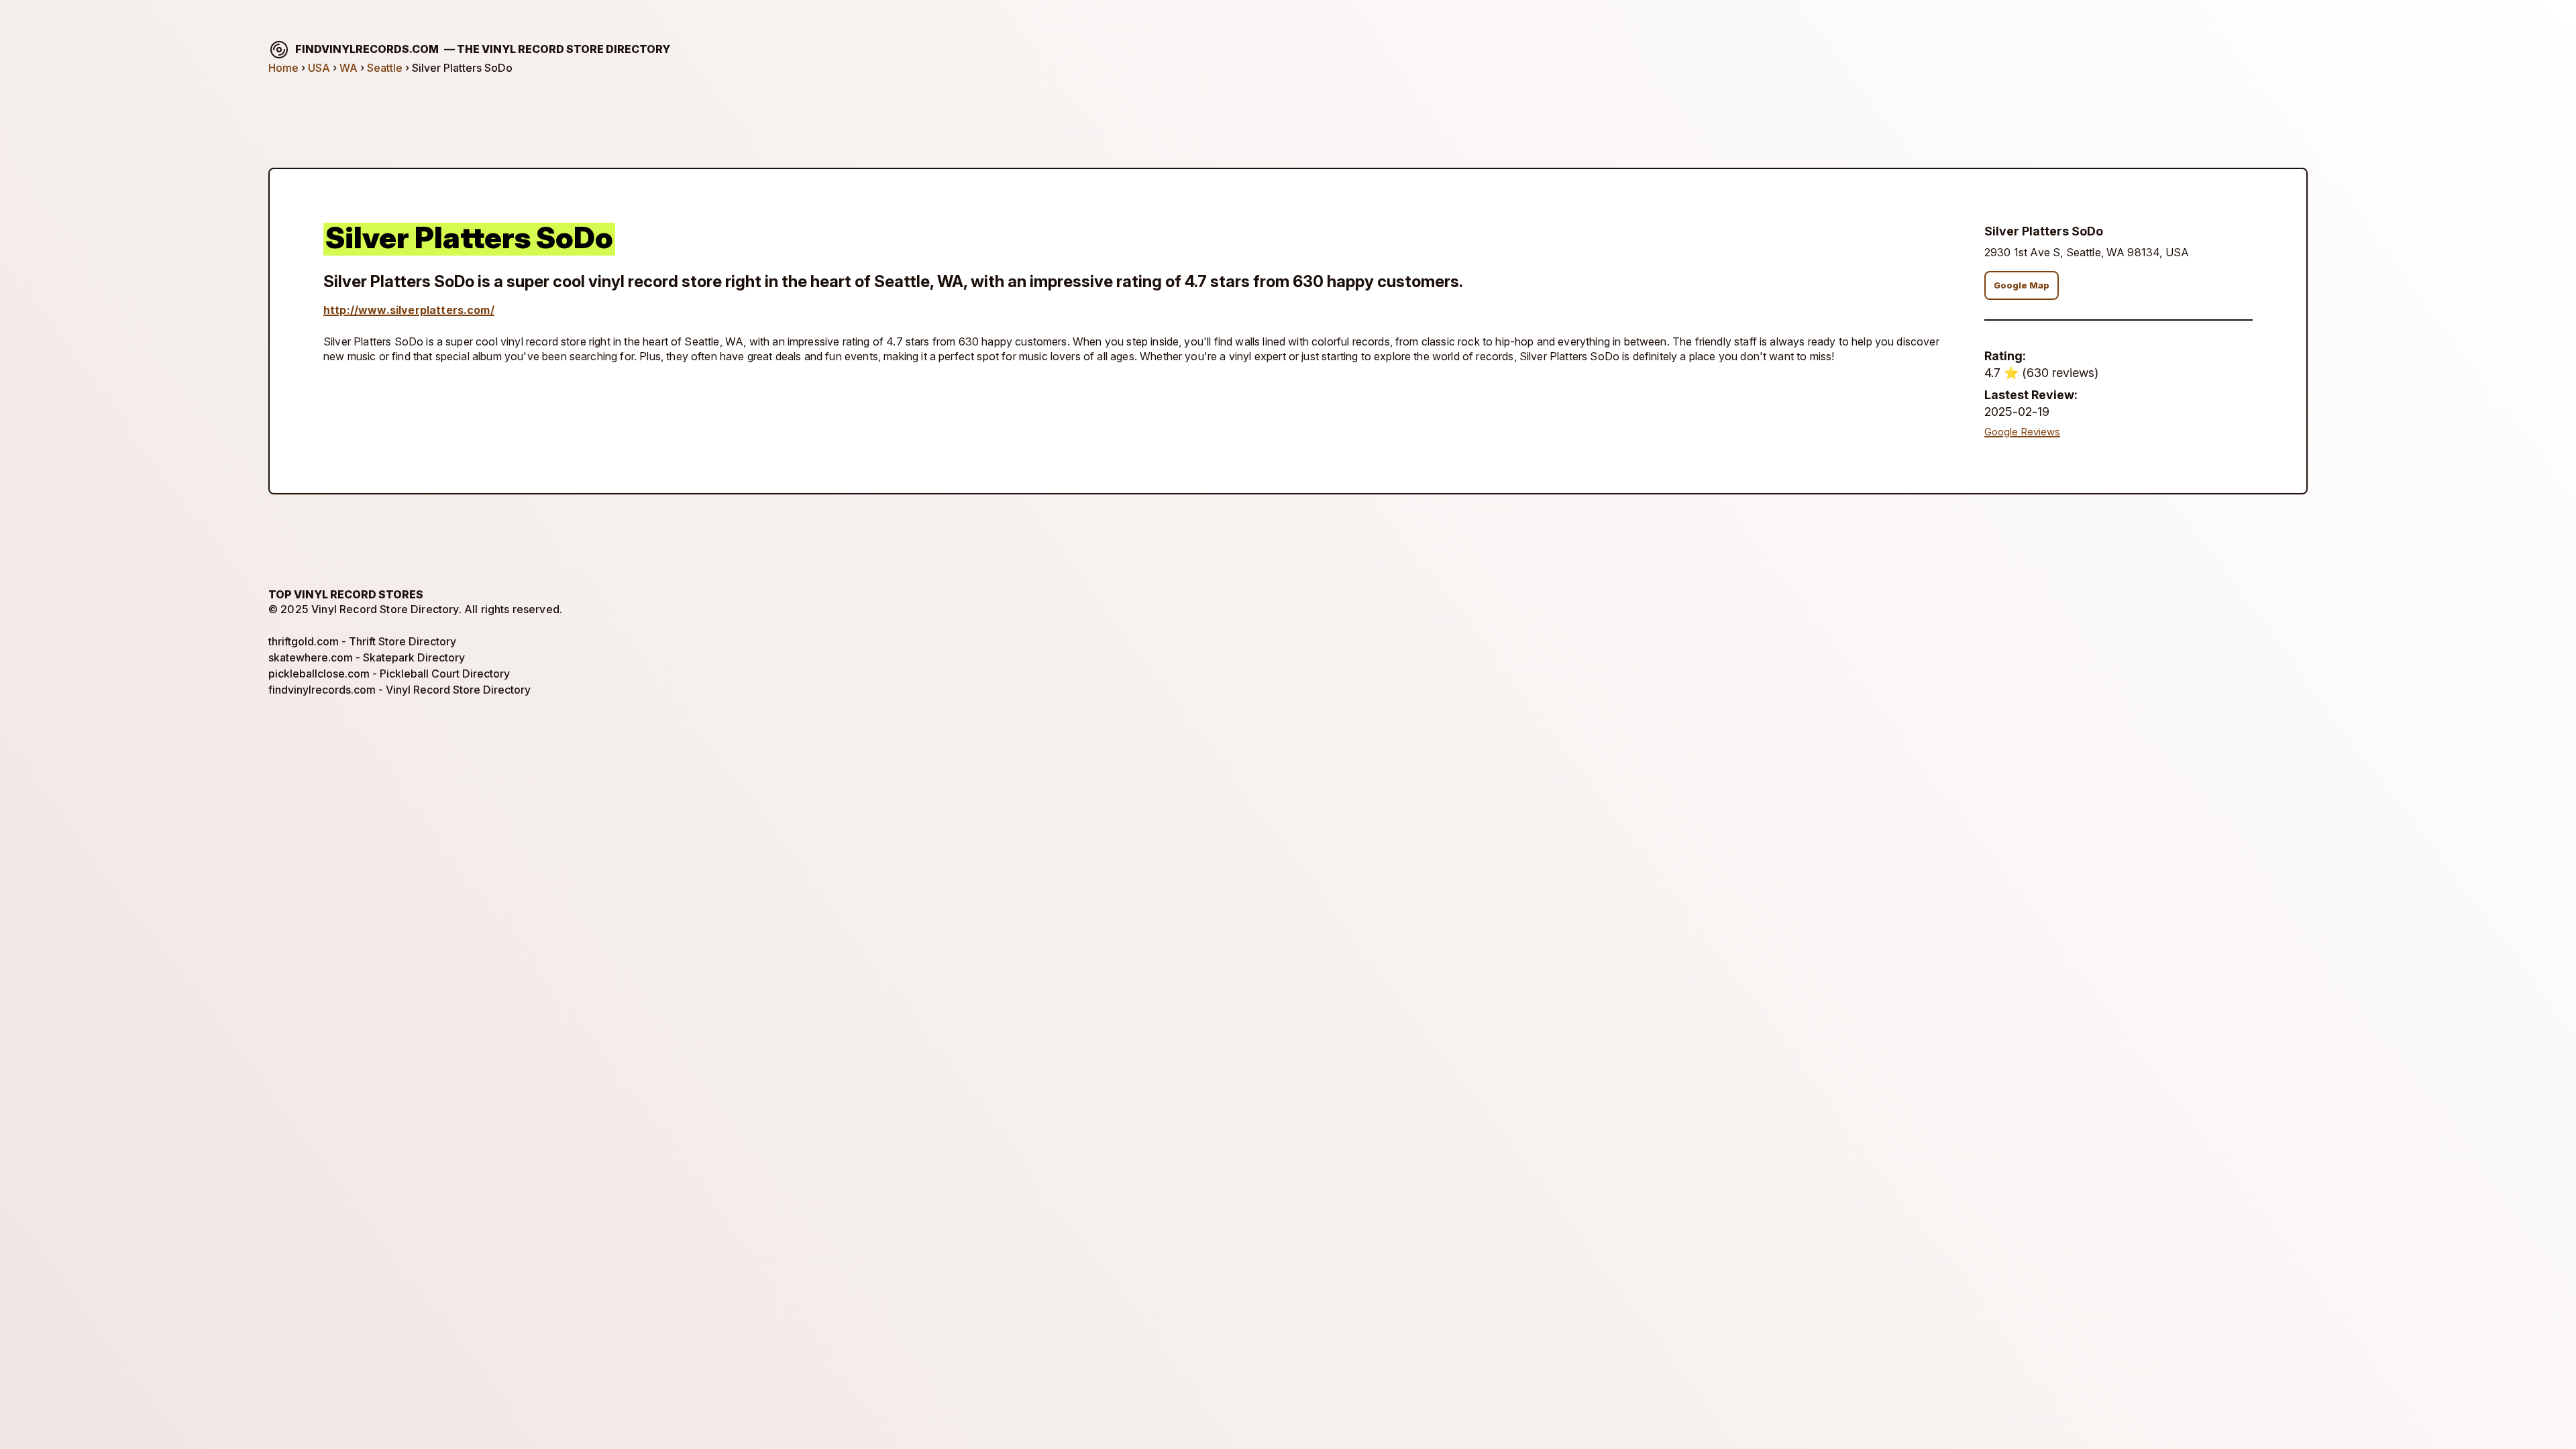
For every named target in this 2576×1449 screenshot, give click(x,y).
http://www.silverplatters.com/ (409, 310)
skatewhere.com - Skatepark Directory (367, 657)
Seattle (385, 68)
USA (319, 68)
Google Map (2022, 285)
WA (348, 68)
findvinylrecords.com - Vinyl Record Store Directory (399, 690)
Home (283, 68)
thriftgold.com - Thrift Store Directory (362, 641)
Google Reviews (2022, 432)
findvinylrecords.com (483, 49)
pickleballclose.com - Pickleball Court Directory (389, 674)
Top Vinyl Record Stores (346, 594)
